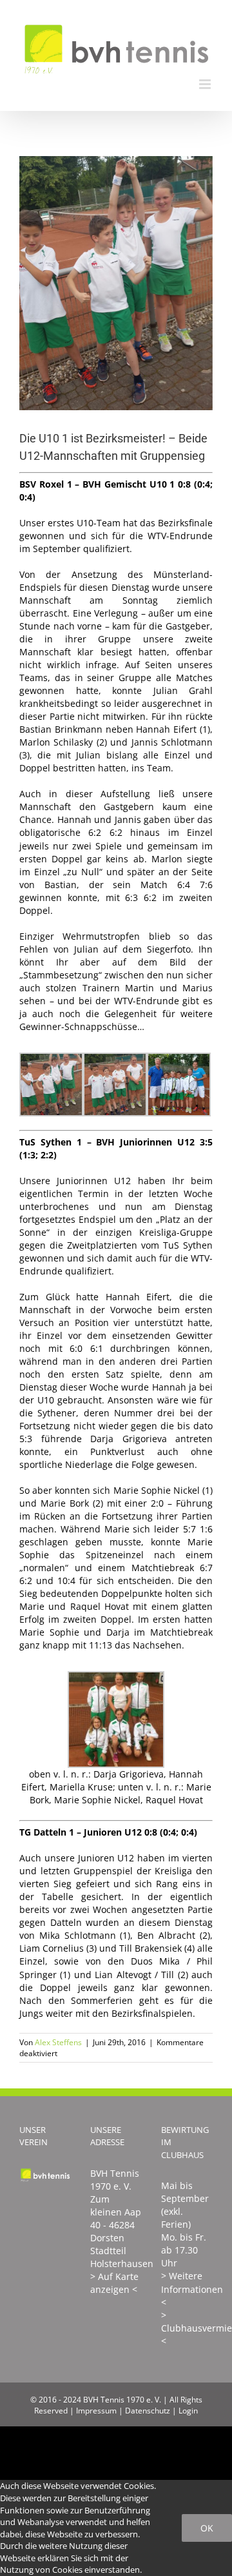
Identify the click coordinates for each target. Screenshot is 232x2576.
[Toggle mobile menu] (206, 84)
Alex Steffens (58, 2042)
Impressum (96, 2411)
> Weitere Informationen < (192, 2289)
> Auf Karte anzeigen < (114, 2283)
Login (188, 2411)
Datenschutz (148, 2411)
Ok (207, 2528)
